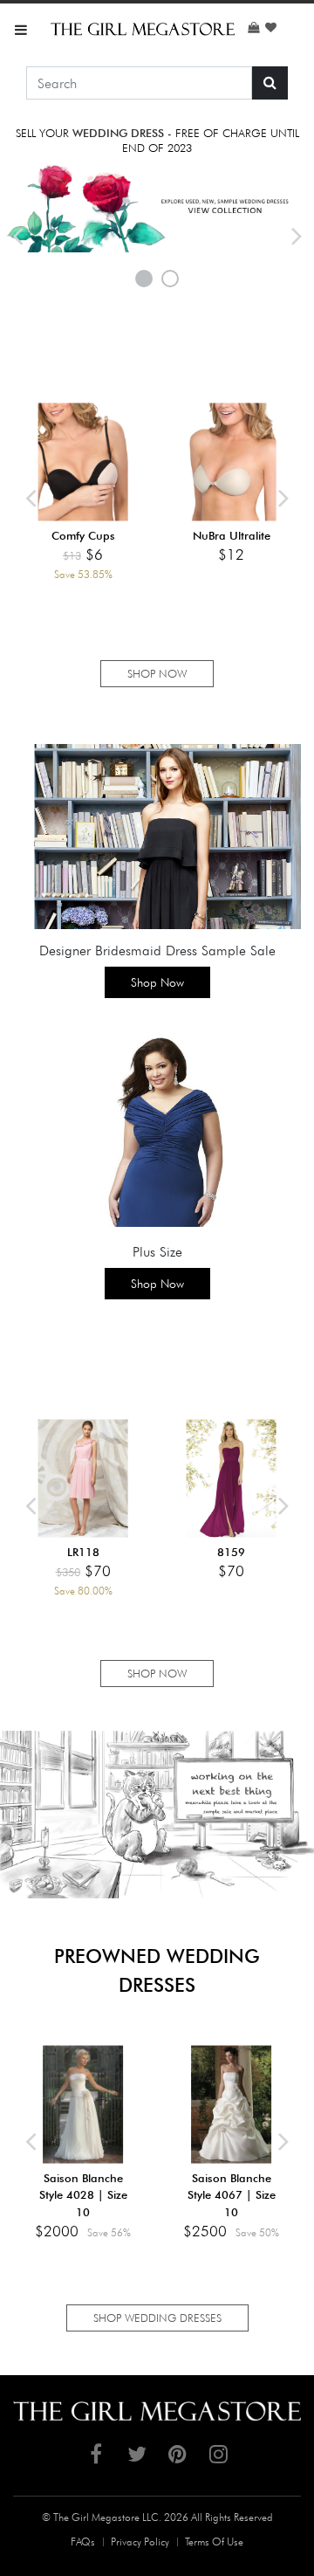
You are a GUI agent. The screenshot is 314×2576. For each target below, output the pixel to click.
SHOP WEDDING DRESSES (157, 2318)
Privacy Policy (140, 2542)
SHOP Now (157, 674)
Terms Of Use (214, 2542)
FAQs (83, 2542)
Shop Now (157, 982)
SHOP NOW (157, 1674)
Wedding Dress (118, 133)
